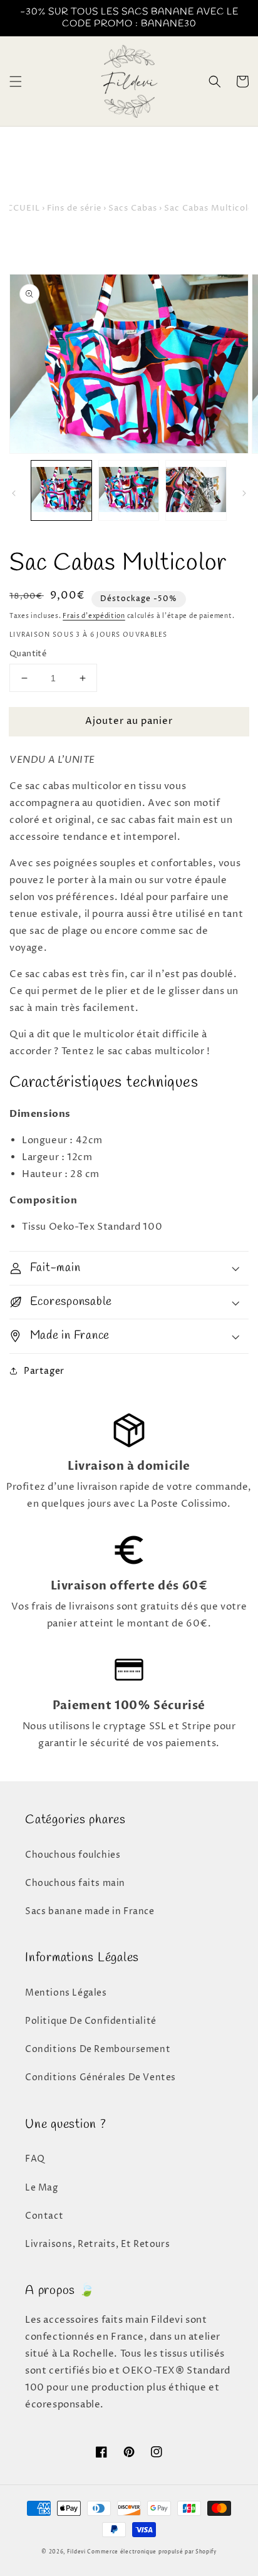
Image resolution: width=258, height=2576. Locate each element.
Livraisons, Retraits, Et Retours (97, 2244)
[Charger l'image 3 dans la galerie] (196, 491)
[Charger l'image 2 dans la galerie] (129, 491)
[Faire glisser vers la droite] (244, 493)
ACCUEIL (20, 208)
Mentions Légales (66, 1993)
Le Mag (42, 2188)
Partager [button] (44, 1371)
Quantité (28, 654)
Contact (44, 2216)
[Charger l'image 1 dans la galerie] (61, 491)
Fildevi (76, 2552)
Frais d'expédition (94, 616)
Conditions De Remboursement (98, 2049)
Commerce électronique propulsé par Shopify (152, 2552)
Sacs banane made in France (90, 1911)
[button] (16, 81)
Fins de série (74, 208)
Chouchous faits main (75, 1883)
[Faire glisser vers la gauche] (14, 493)
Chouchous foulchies (73, 1855)
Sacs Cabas (133, 208)
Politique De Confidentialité (91, 2021)
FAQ (35, 2159)
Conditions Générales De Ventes (101, 2077)
